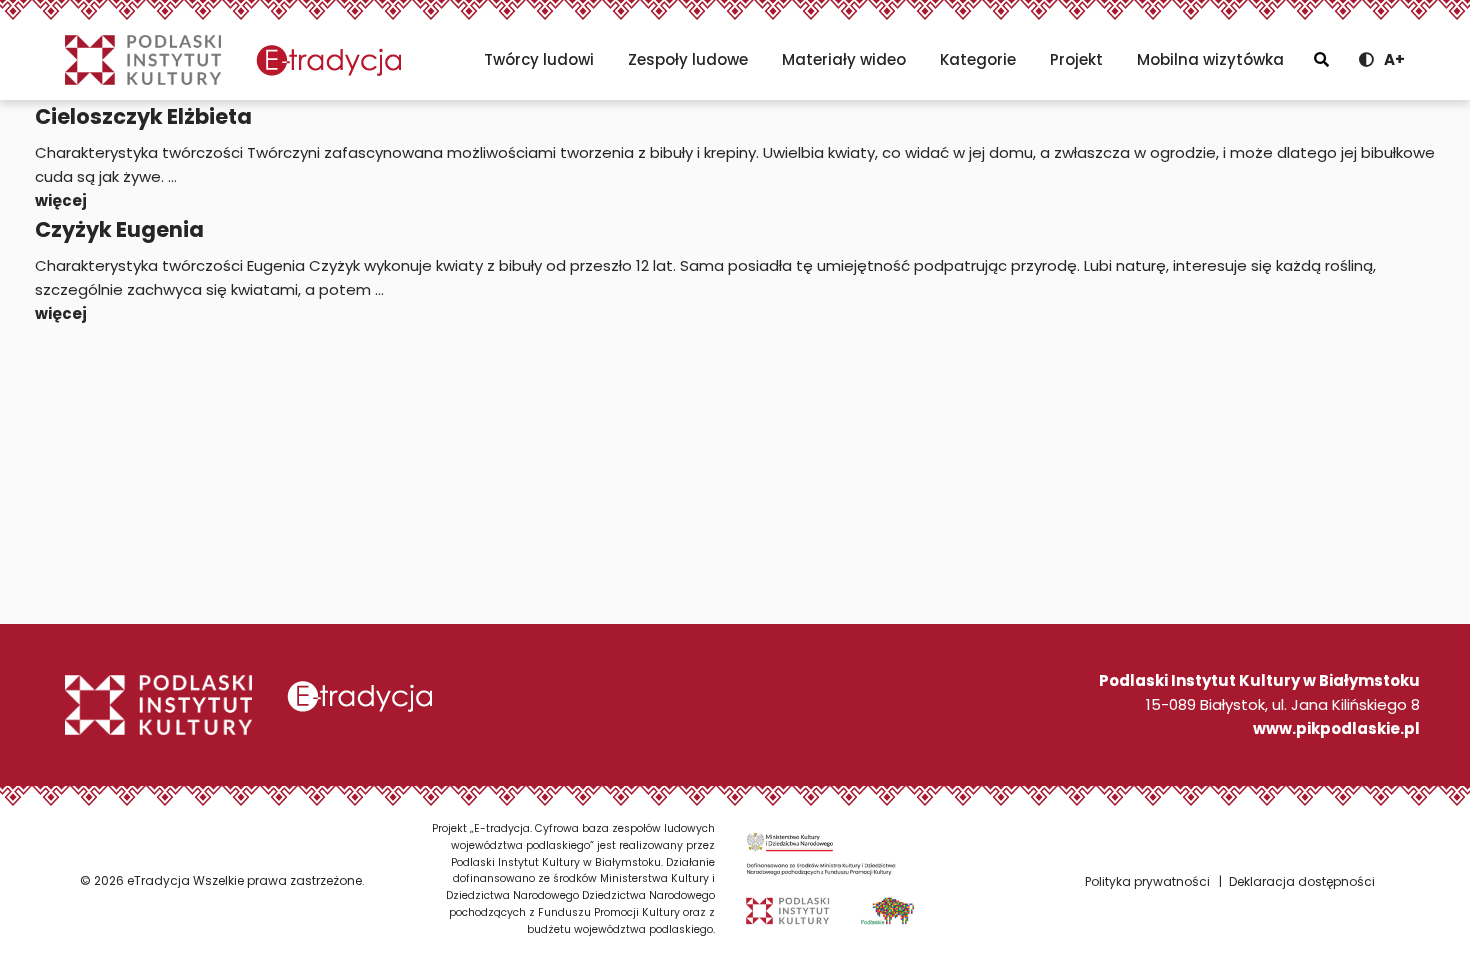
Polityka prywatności (1147, 881)
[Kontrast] (1366, 59)
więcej (61, 200)
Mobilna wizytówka (1210, 59)
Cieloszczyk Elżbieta (143, 116)
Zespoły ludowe (688, 59)
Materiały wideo (844, 59)
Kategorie (978, 59)
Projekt (1076, 59)
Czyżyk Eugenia (119, 229)
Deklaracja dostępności (1302, 881)
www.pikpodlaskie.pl (1336, 728)
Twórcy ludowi (539, 59)
